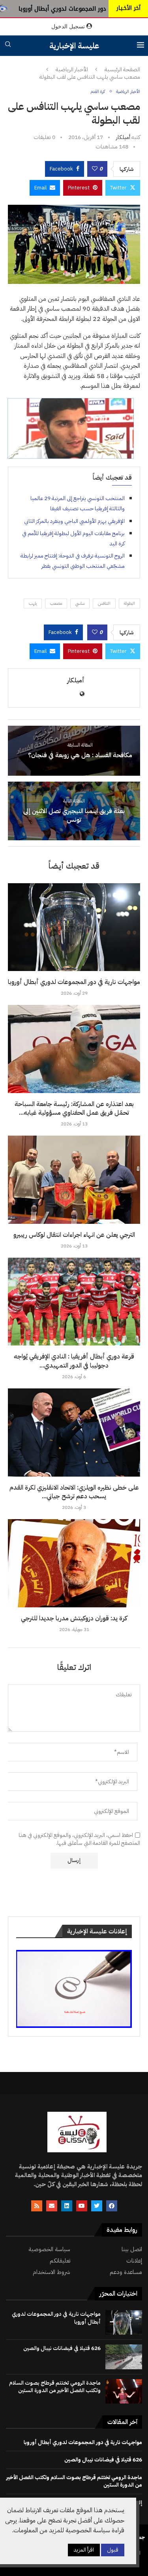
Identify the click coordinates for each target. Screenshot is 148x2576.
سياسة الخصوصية (49, 2249)
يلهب (33, 603)
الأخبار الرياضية (72, 70)
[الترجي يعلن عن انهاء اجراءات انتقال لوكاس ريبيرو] (74, 1180)
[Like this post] (95, 169)
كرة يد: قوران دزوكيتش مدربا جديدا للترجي (74, 1618)
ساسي (80, 603)
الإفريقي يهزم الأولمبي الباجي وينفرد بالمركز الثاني (74, 521)
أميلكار (123, 137)
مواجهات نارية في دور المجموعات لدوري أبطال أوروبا (74, 982)
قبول (113, 2550)
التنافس (104, 603)
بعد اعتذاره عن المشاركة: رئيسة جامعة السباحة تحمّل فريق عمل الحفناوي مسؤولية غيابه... (74, 1108)
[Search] (8, 45)
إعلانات (134, 2261)
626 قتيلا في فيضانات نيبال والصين (62, 2348)
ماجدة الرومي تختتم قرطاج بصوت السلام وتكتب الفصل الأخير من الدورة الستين (55, 2387)
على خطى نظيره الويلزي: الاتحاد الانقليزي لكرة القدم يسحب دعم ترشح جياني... (74, 1492)
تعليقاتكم (60, 2261)
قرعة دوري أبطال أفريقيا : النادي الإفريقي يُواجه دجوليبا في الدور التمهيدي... (74, 1361)
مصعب (56, 603)
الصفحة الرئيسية (122, 70)
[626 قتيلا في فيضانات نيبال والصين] (124, 2357)
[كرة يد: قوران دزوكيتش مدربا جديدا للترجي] (74, 1563)
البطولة (129, 603)
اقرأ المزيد (84, 2550)
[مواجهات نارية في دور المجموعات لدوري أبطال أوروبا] (74, 927)
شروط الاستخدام (52, 2272)
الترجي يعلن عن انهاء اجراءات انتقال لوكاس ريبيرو (74, 1235)
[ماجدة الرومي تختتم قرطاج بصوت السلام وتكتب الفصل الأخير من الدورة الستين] (124, 2391)
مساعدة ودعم (126, 2272)
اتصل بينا (132, 2249)
